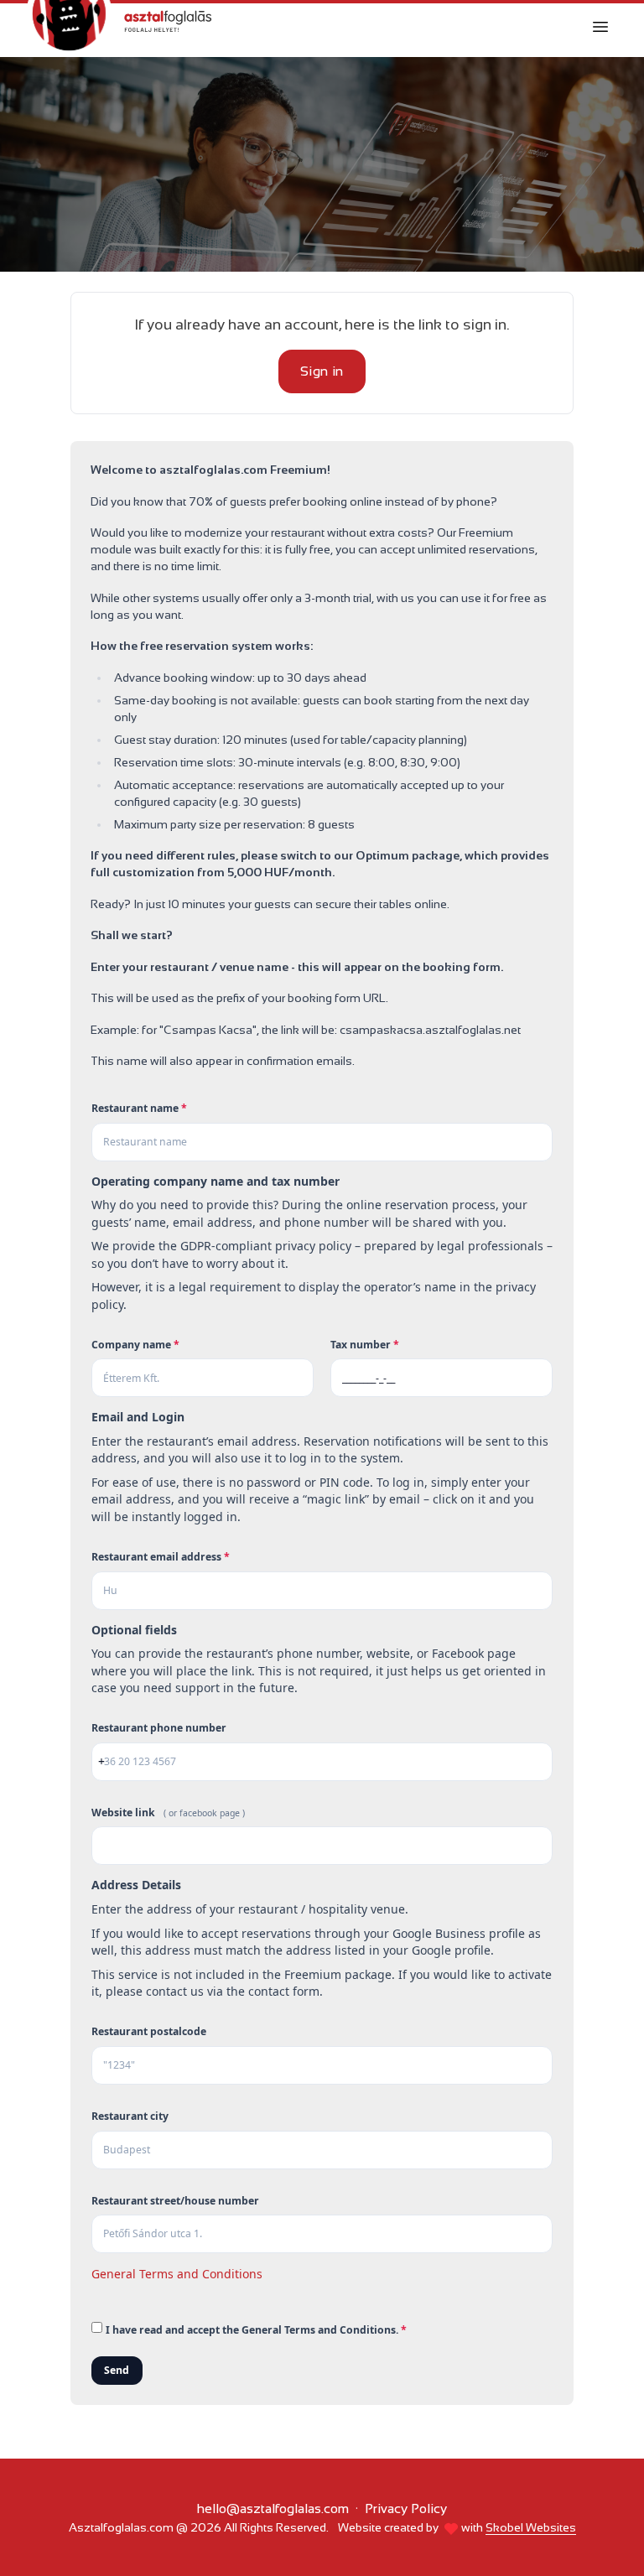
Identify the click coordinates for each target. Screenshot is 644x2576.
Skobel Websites (531, 2527)
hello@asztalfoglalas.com (273, 2508)
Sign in (322, 371)
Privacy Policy (406, 2508)
